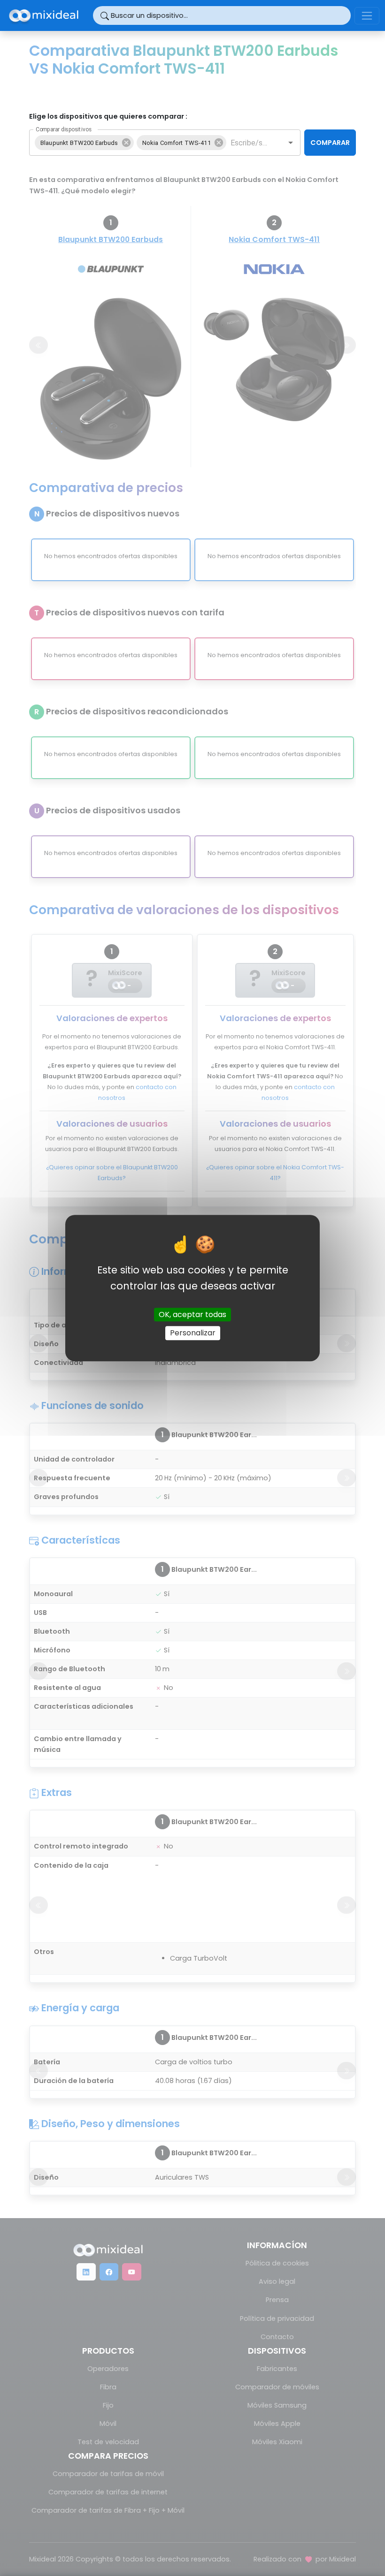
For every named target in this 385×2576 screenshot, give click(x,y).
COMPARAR (330, 143)
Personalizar (193, 1333)
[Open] (291, 143)
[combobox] (249, 143)
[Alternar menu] (367, 16)
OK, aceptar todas (192, 1315)
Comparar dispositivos (64, 129)
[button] (84, 143)
